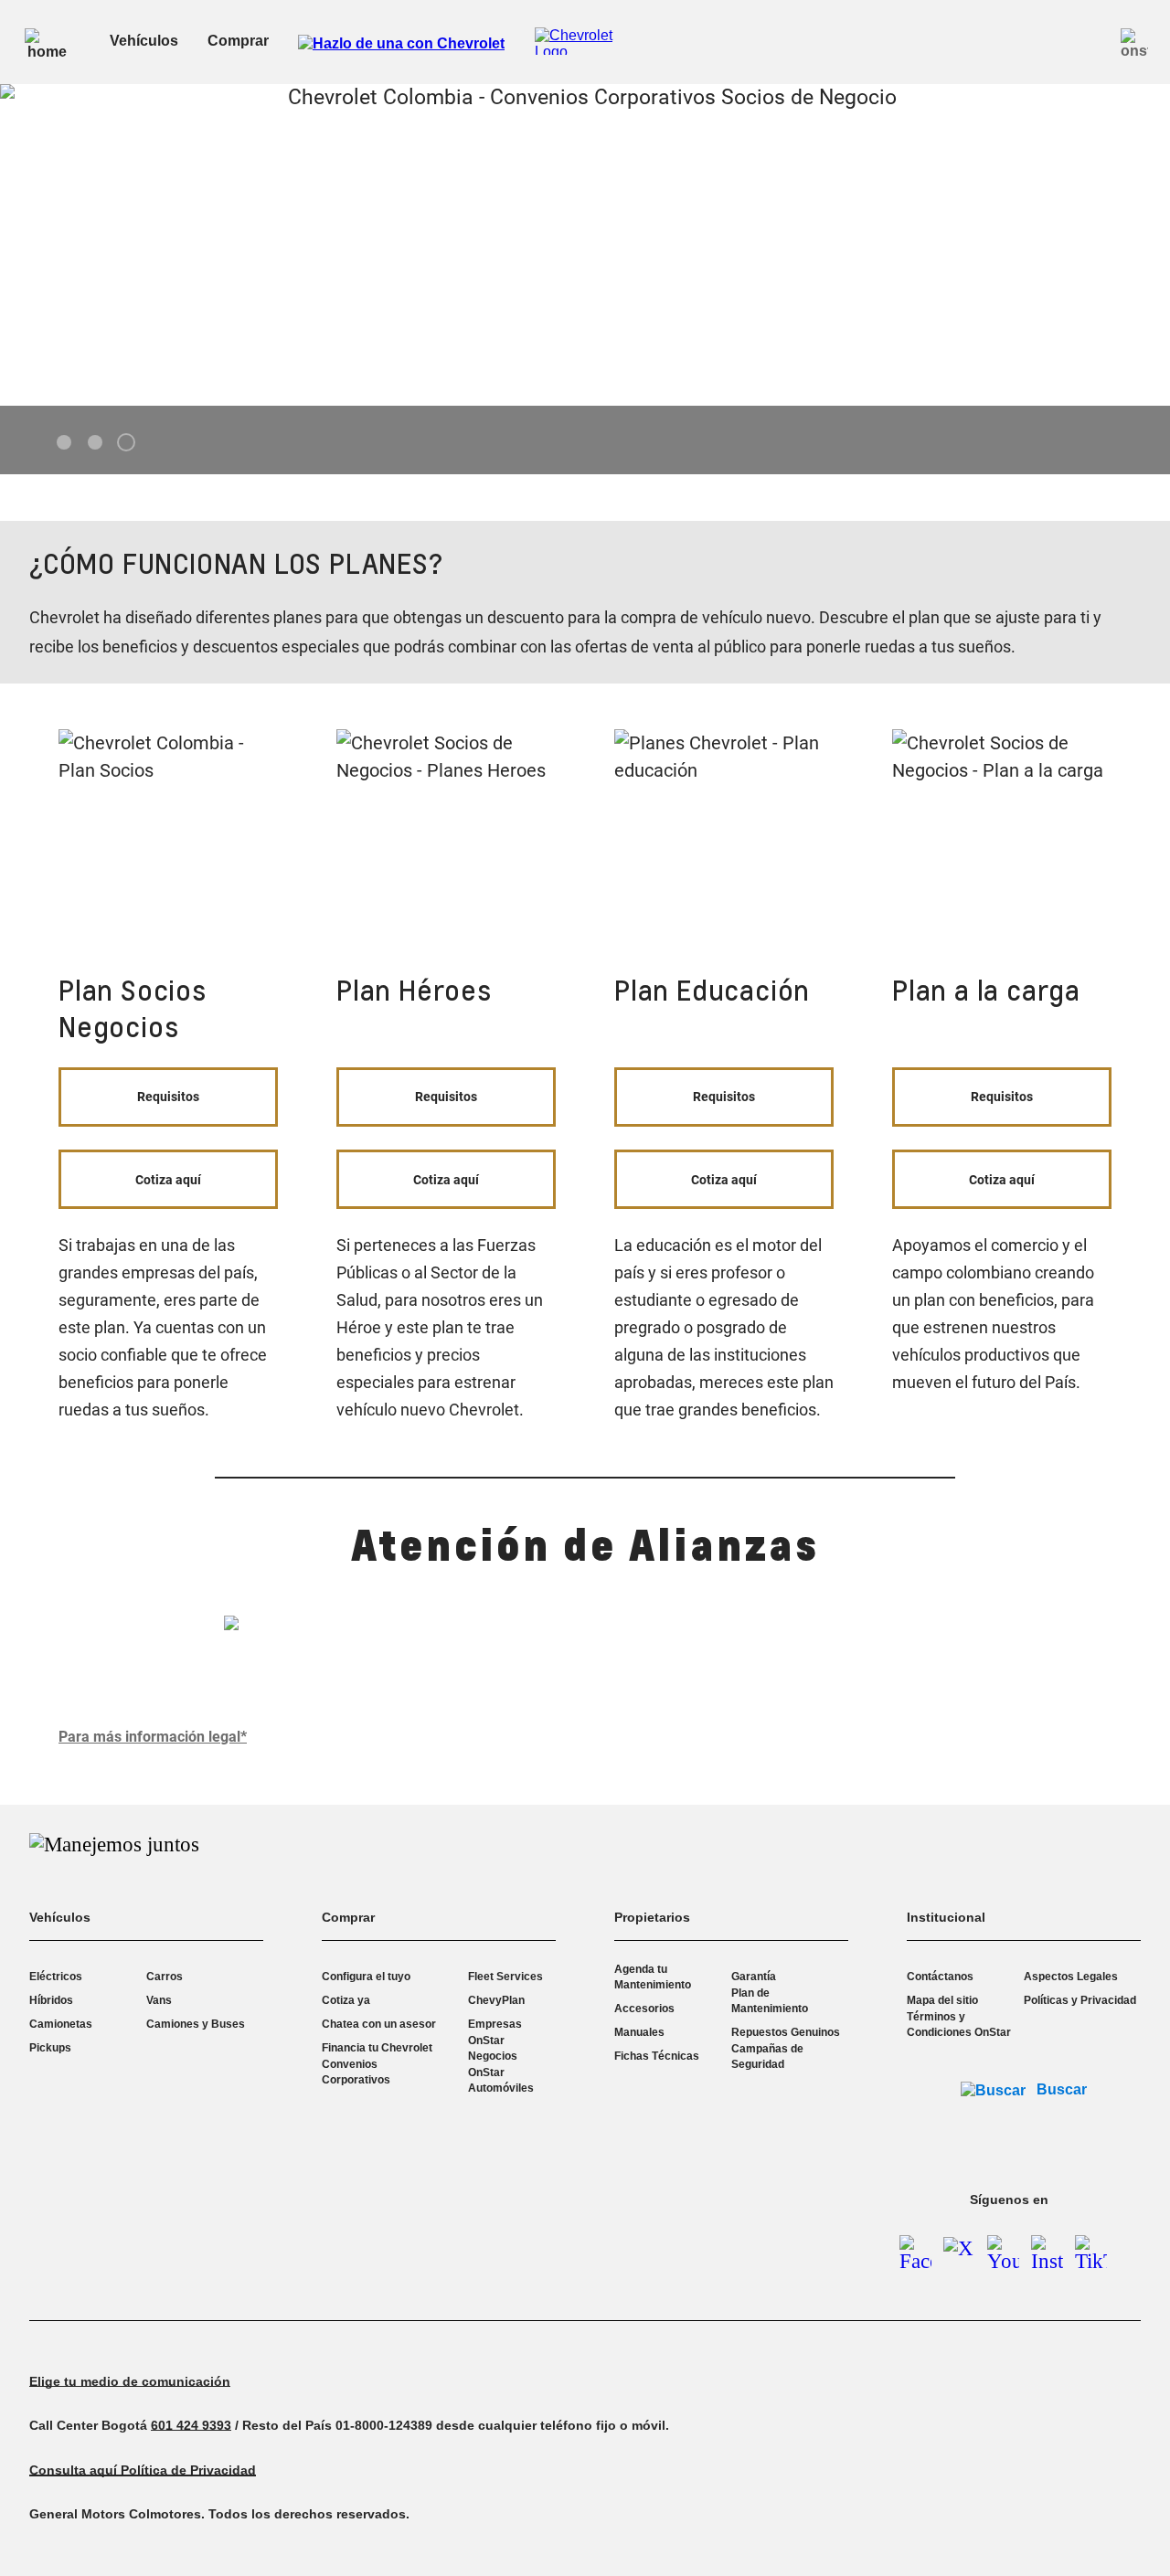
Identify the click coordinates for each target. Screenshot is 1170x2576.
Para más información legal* (153, 1737)
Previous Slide (29, 245)
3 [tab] (127, 443)
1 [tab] (64, 443)
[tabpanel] (585, 279)
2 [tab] (96, 443)
